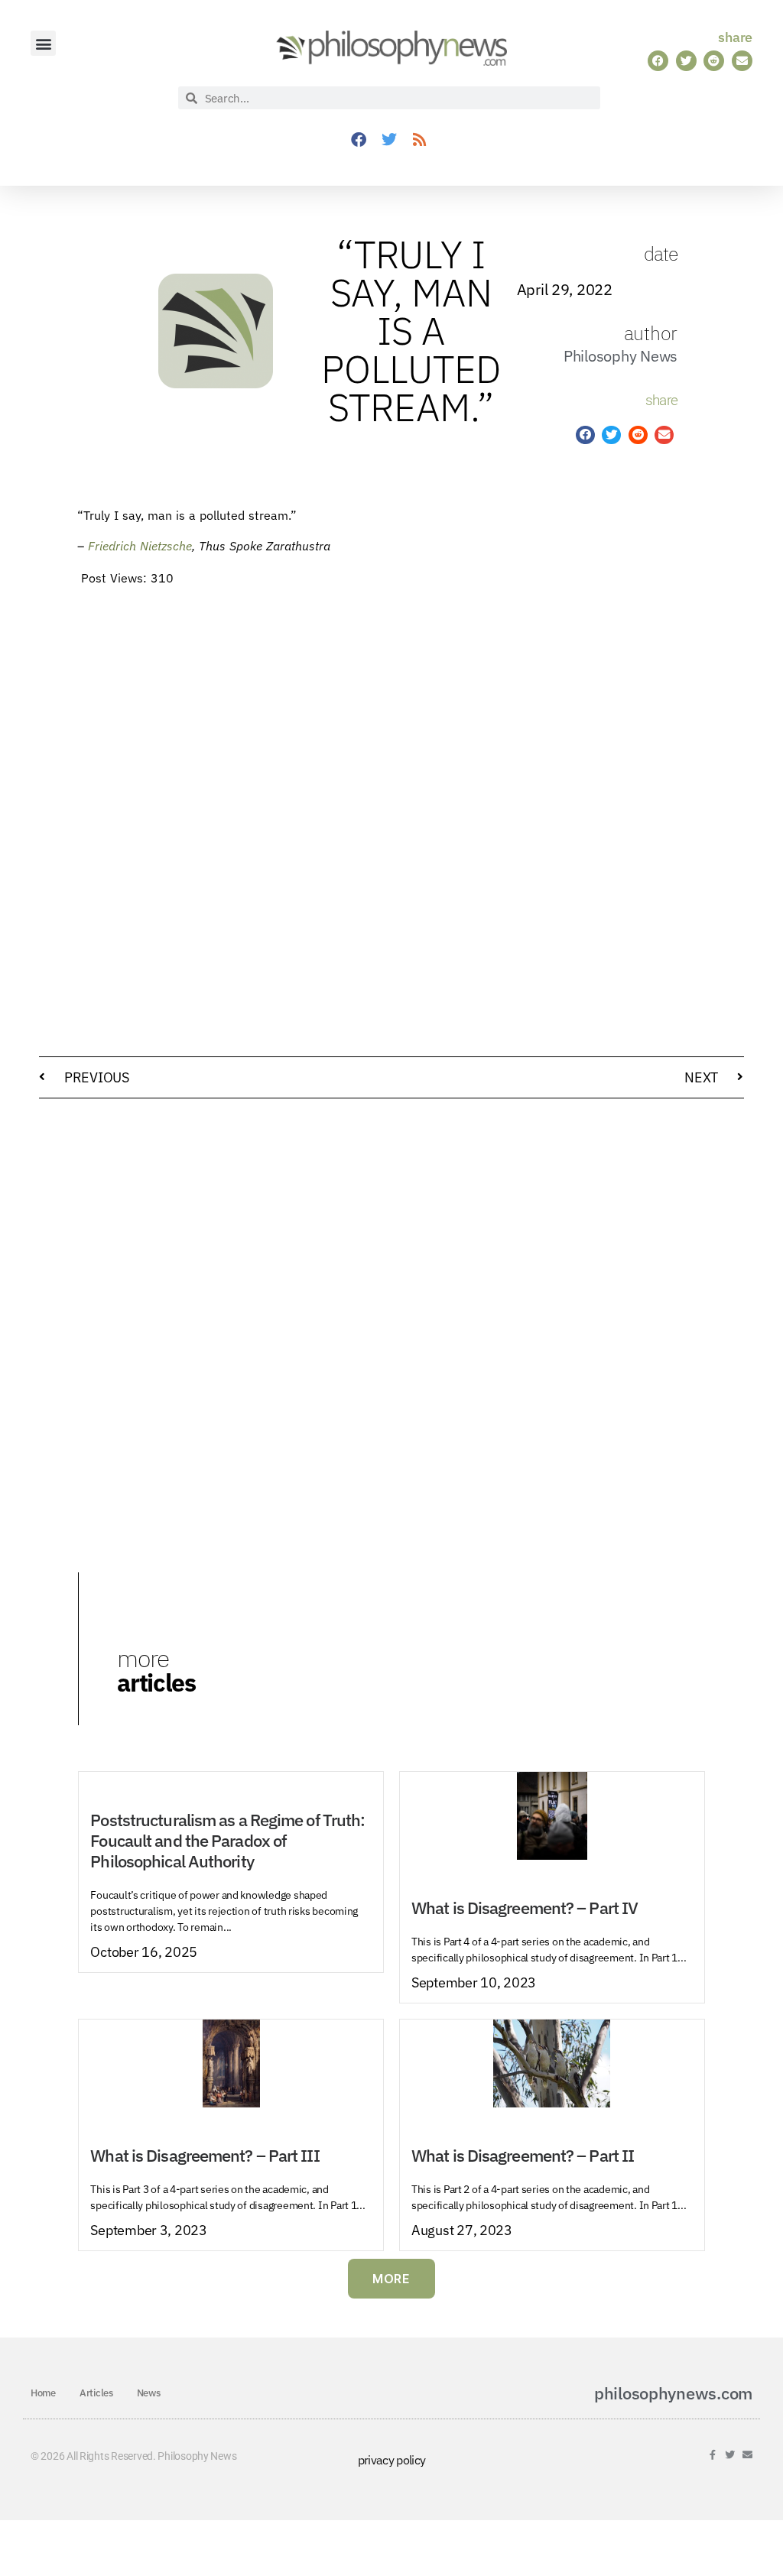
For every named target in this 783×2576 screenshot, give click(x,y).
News (149, 2393)
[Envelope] (747, 2455)
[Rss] (420, 140)
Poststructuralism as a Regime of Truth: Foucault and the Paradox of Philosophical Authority (227, 1841)
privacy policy (392, 2460)
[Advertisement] (596, 743)
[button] (43, 43)
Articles (96, 2393)
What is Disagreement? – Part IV (525, 1908)
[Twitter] (389, 140)
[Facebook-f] (713, 2455)
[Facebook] (359, 140)
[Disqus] (391, 1305)
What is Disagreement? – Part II (523, 2156)
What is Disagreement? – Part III (205, 2156)
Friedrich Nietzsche (140, 546)
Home (43, 2393)
